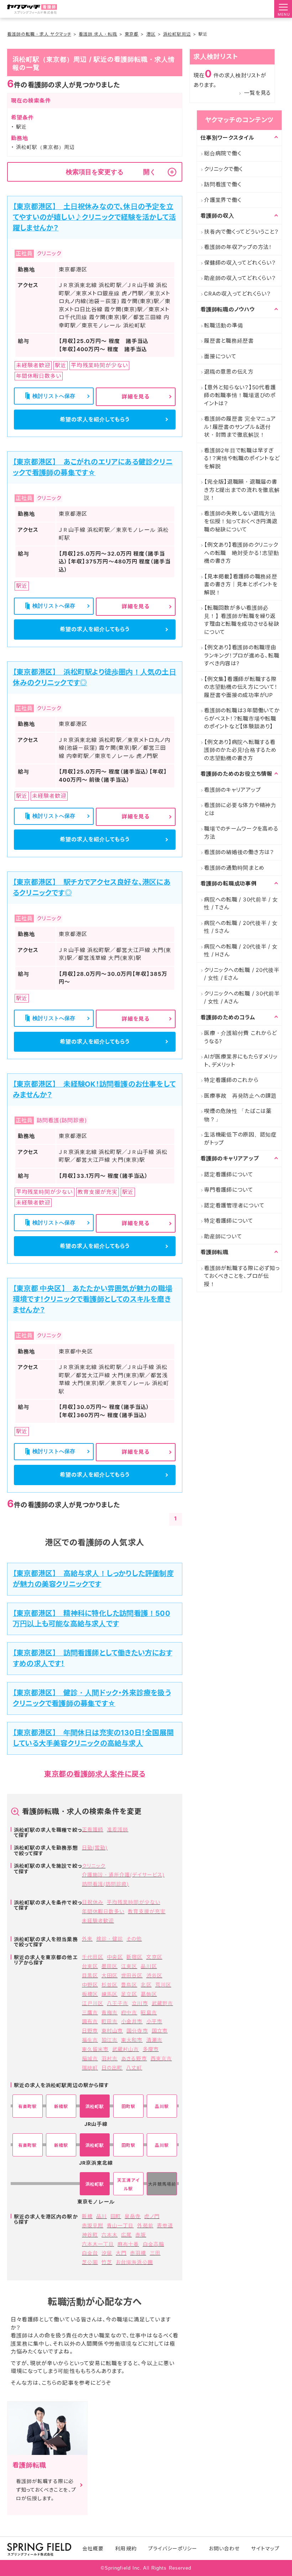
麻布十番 (128, 2244)
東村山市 (112, 2031)
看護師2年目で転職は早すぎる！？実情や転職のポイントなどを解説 (242, 458)
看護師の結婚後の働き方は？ (239, 852)
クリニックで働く (223, 169)
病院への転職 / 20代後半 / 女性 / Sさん (241, 927)
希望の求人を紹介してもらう (95, 419)
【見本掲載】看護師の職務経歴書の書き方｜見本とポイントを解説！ (241, 584)
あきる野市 (134, 2058)
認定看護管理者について (234, 1205)
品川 (101, 2216)
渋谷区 (154, 1975)
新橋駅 (61, 2106)
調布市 (90, 2021)
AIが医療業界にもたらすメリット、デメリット (241, 1061)
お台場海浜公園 (134, 2262)
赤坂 (141, 2235)
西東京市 (161, 2058)
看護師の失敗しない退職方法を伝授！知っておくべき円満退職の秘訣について (241, 521)
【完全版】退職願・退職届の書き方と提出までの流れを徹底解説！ (242, 490)
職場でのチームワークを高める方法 (241, 833)
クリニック (94, 1866)
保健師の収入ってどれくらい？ (240, 263)
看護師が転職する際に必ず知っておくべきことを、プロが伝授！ (242, 1276)
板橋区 (90, 1994)
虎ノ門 (152, 2216)
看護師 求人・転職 (98, 34)
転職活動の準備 (223, 325)
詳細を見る (136, 397)
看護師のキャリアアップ (232, 790)
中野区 (90, 1985)
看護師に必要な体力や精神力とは (240, 809)
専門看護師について (229, 1190)
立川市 (140, 2003)
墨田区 (109, 1966)
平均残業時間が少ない (134, 1902)
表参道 (165, 2225)
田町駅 (128, 2106)
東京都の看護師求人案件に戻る (95, 1774)
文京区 (154, 1957)
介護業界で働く (223, 200)
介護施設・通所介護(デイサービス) (123, 1875)
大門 (121, 2253)
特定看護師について (229, 1221)
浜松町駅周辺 (177, 34)
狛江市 (109, 2040)
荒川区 (163, 1985)
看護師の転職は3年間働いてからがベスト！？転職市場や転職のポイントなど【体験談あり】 (242, 718)
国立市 (160, 2031)
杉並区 (109, 1985)
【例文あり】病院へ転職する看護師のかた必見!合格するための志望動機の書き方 (240, 750)
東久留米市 (95, 2049)
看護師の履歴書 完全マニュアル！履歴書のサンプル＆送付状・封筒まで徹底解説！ (240, 427)
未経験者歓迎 (98, 1921)
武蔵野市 (162, 2003)
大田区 (109, 1975)
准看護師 (118, 1829)
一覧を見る (257, 93)
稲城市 (90, 2058)
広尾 (126, 2235)
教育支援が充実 (147, 1911)
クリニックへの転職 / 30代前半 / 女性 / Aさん (242, 998)
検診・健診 (109, 1939)
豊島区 (129, 1985)
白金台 (90, 2253)
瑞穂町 (90, 2068)
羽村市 (109, 2058)
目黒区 (90, 1975)
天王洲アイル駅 (128, 2184)
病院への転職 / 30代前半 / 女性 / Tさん (241, 904)
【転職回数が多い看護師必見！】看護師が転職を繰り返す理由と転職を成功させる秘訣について (242, 620)
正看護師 (93, 1829)
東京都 (132, 34)
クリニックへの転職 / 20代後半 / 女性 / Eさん (242, 974)
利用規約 (126, 2548)
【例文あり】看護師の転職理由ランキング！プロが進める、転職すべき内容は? (242, 655)
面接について (220, 356)
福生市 (90, 2040)
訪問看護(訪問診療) (106, 1884)
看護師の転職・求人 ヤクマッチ (39, 34)
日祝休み (93, 1902)
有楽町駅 (27, 2106)
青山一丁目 (120, 2225)
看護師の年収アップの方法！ (238, 247)
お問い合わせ (224, 2548)
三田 (155, 2253)
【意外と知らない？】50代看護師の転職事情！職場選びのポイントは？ (240, 395)
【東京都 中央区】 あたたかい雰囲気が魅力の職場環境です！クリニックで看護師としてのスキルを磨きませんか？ (93, 1299)
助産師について (223, 1236)
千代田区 (93, 1957)
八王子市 (118, 2003)
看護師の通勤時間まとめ (234, 868)
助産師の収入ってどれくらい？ (240, 278)
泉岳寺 (133, 2216)
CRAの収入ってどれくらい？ (238, 294)
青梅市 (109, 2012)
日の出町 (112, 2068)
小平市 (154, 2021)
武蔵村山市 (126, 2049)
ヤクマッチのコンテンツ (239, 120)
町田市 (109, 2021)
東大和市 (132, 2040)
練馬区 (109, 1994)
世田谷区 (132, 1975)
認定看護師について (229, 1174)
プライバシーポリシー (173, 2548)
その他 (134, 1939)
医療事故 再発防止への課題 (240, 1096)
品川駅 (162, 2106)
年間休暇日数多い (103, 1911)
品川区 (149, 1966)
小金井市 (132, 2021)
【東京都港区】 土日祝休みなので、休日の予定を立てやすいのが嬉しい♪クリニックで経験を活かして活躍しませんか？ (94, 217)
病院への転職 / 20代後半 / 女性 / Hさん (241, 951)
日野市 (90, 2031)
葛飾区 (149, 1994)
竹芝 (107, 2262)
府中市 (129, 2012)
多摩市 (151, 2049)
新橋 (87, 2216)
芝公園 (90, 2262)
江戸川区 (93, 2003)
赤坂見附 (93, 2225)
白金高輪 (153, 2244)
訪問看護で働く (223, 184)
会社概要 (93, 2548)
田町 (116, 2216)
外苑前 (145, 2225)
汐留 (107, 2253)
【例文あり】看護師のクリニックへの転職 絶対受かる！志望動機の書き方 (242, 553)
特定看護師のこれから (231, 1080)
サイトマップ (265, 2548)
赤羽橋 (138, 2253)
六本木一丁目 (98, 2244)
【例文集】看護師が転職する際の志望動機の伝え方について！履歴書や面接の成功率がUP (241, 687)
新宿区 (134, 1957)
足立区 (129, 1994)
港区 (151, 34)
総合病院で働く (223, 153)
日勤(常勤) (95, 1848)
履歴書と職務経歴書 (229, 341)
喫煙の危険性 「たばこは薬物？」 (238, 1115)
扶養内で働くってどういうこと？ (241, 232)
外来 (87, 1939)
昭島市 (149, 2012)
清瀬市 (154, 2040)
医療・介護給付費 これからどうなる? (241, 1037)
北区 (146, 1985)
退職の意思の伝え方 (229, 372)
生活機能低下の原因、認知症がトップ (240, 1139)
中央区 (115, 1957)
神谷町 (90, 2235)
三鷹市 (90, 2012)
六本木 (109, 2235)
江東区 (129, 1966)
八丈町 (134, 2068)
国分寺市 (137, 2031)
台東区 (90, 1966)
